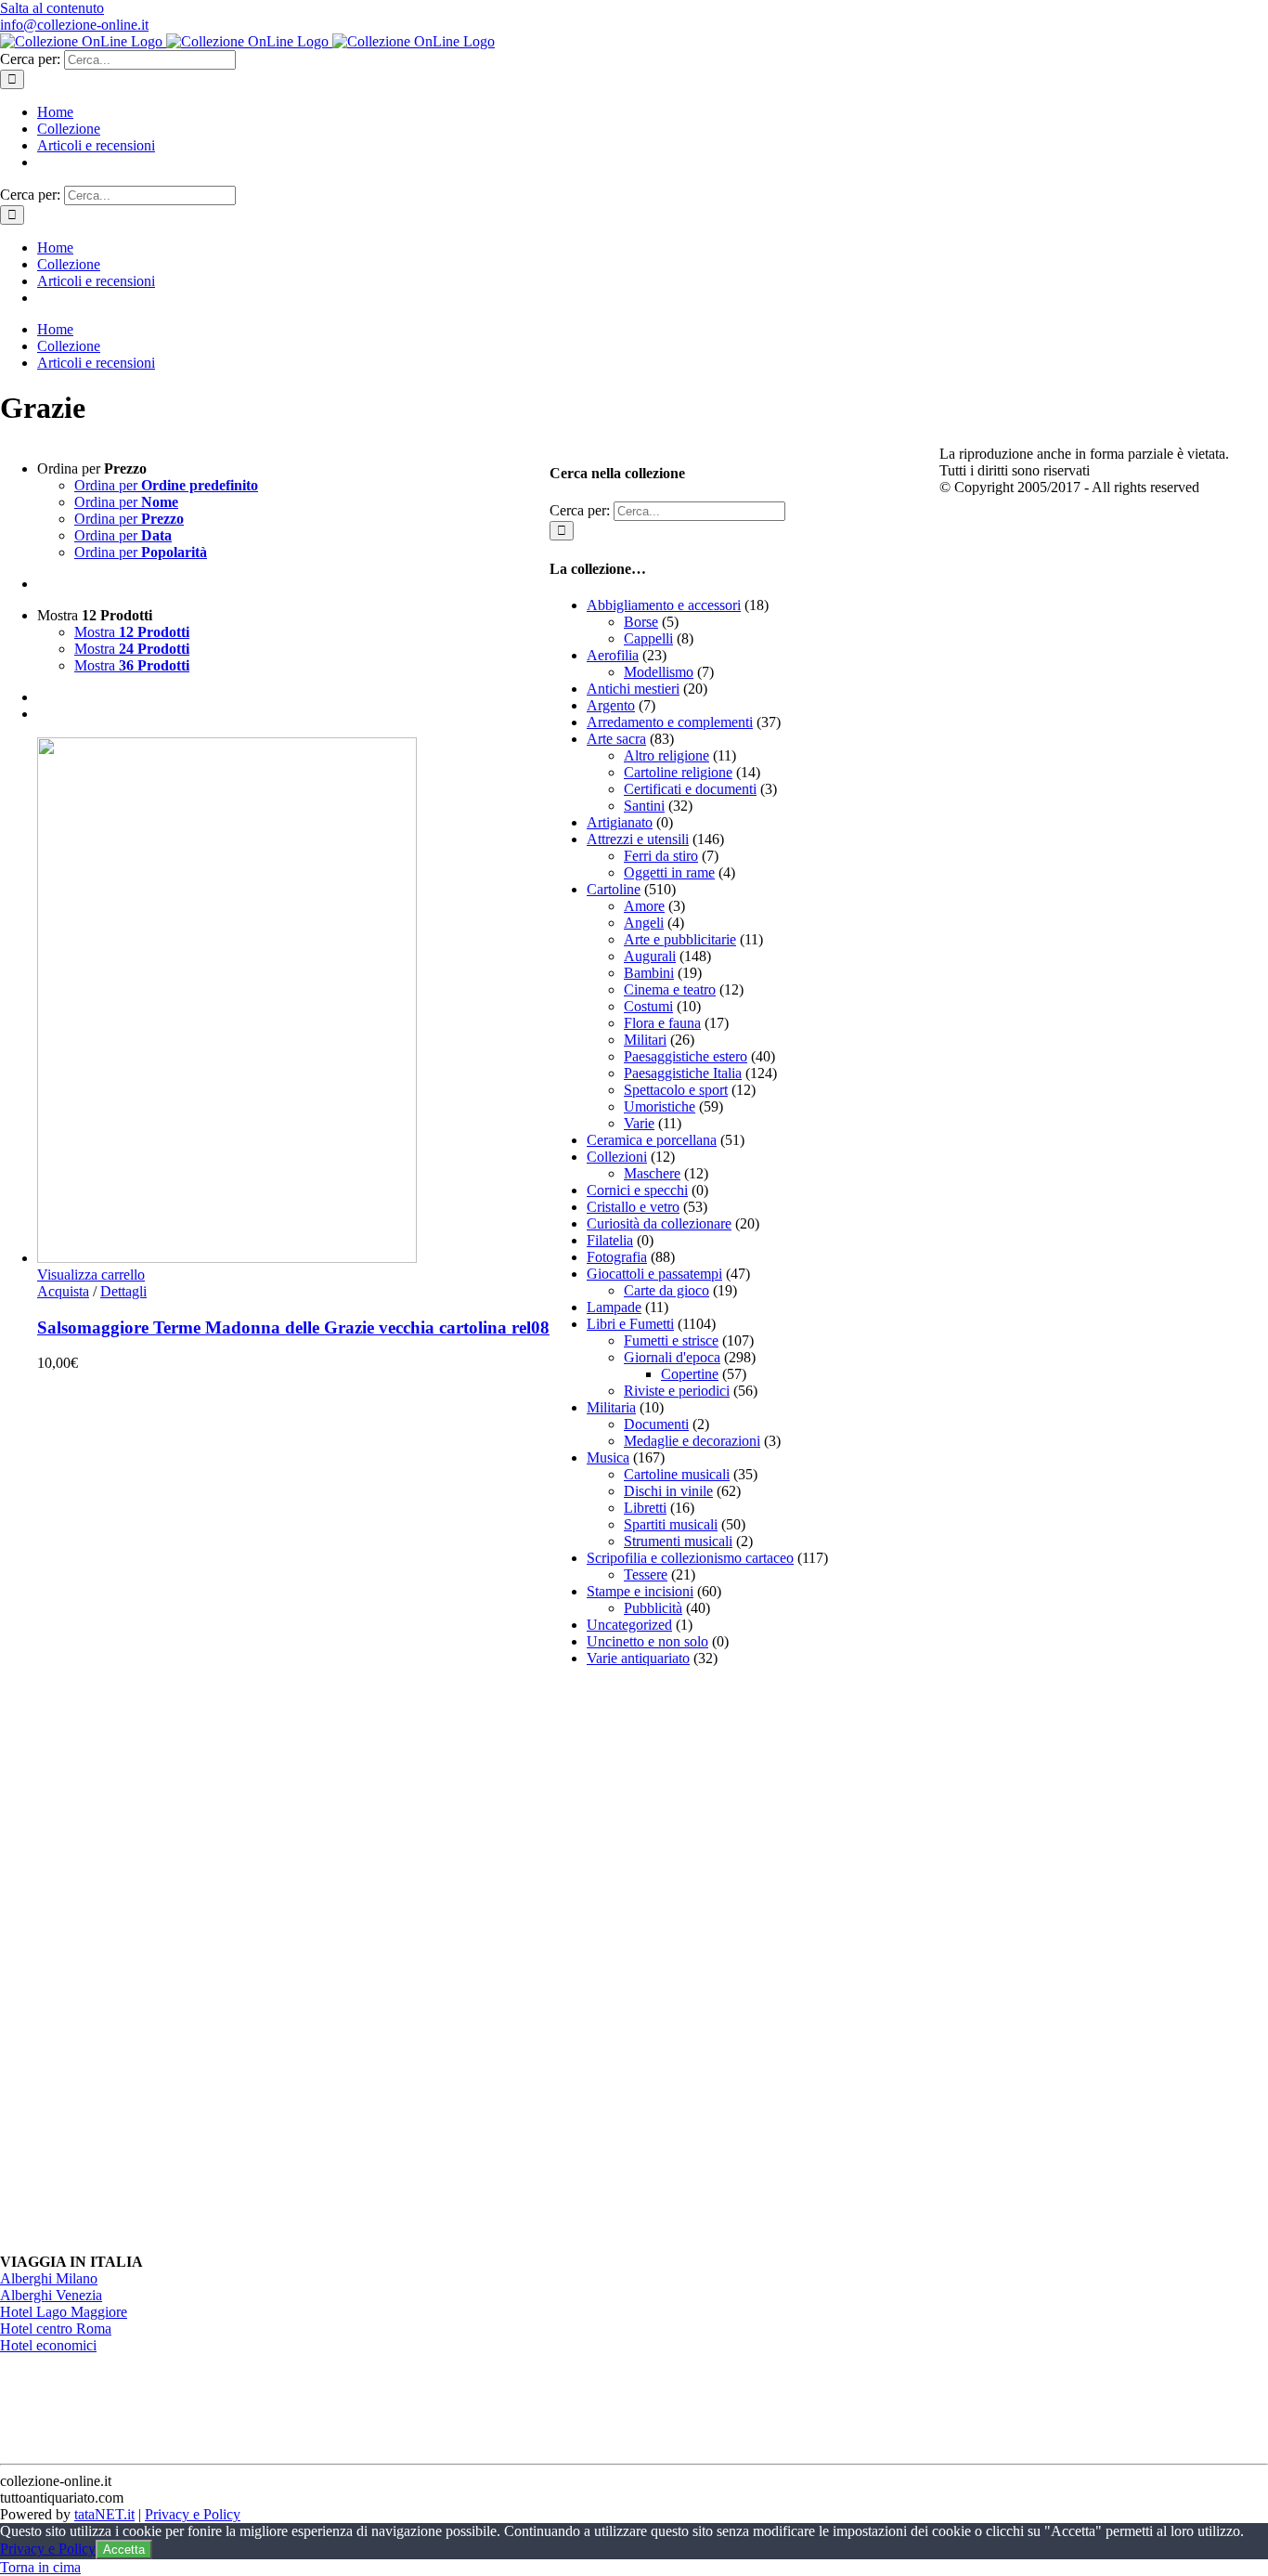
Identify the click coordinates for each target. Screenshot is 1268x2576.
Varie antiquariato (638, 1658)
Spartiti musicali (671, 1524)
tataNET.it (104, 2514)
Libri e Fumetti (630, 1324)
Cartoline (614, 889)
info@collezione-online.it (74, 25)
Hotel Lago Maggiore (64, 2312)
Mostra (132, 632)
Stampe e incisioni (640, 1591)
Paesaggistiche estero (686, 1056)
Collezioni (617, 1157)
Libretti (645, 1508)
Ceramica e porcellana (652, 1140)
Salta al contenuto (52, 8)
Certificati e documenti (690, 789)
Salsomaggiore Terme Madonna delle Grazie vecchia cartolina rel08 (293, 1327)
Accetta (124, 2550)
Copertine (690, 1374)
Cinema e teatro (670, 989)
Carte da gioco (666, 1290)
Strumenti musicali (678, 1541)
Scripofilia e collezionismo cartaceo (690, 1558)
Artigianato (620, 822)
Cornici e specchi (637, 1190)
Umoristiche (660, 1106)
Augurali (650, 956)
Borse (641, 622)
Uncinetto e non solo (647, 1641)
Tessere (646, 1574)
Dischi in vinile (668, 1491)
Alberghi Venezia (51, 2295)
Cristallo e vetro (633, 1207)
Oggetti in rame (669, 872)
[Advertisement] (689, 1960)
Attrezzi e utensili (638, 839)
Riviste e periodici (677, 1391)
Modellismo (659, 672)
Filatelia (610, 1240)
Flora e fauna (662, 1023)
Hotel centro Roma (56, 2329)
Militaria (611, 1407)
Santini (644, 806)
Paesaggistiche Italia (683, 1073)
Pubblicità (653, 1608)
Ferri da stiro (661, 856)
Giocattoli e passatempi (654, 1274)
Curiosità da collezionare (659, 1223)
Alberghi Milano (49, 2278)
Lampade (614, 1307)
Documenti (656, 1424)
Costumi (648, 1006)
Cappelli (648, 638)
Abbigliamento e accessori (664, 605)
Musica (608, 1457)
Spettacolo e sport (676, 1090)
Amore (644, 906)
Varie (639, 1123)
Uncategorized (629, 1625)
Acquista (63, 1291)
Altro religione (666, 755)
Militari (645, 1040)
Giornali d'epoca (672, 1357)
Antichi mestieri (633, 689)
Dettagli (123, 1291)
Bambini (649, 973)
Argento (611, 705)
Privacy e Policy (193, 2514)
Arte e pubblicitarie (680, 939)
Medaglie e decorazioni (692, 1441)
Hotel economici (48, 2345)
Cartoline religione (678, 772)
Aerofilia (613, 655)
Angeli (644, 923)
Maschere (652, 1173)
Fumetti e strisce (671, 1340)
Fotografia (617, 1257)
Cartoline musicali (677, 1474)
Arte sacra (616, 739)
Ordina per (166, 485)
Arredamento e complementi (670, 722)
